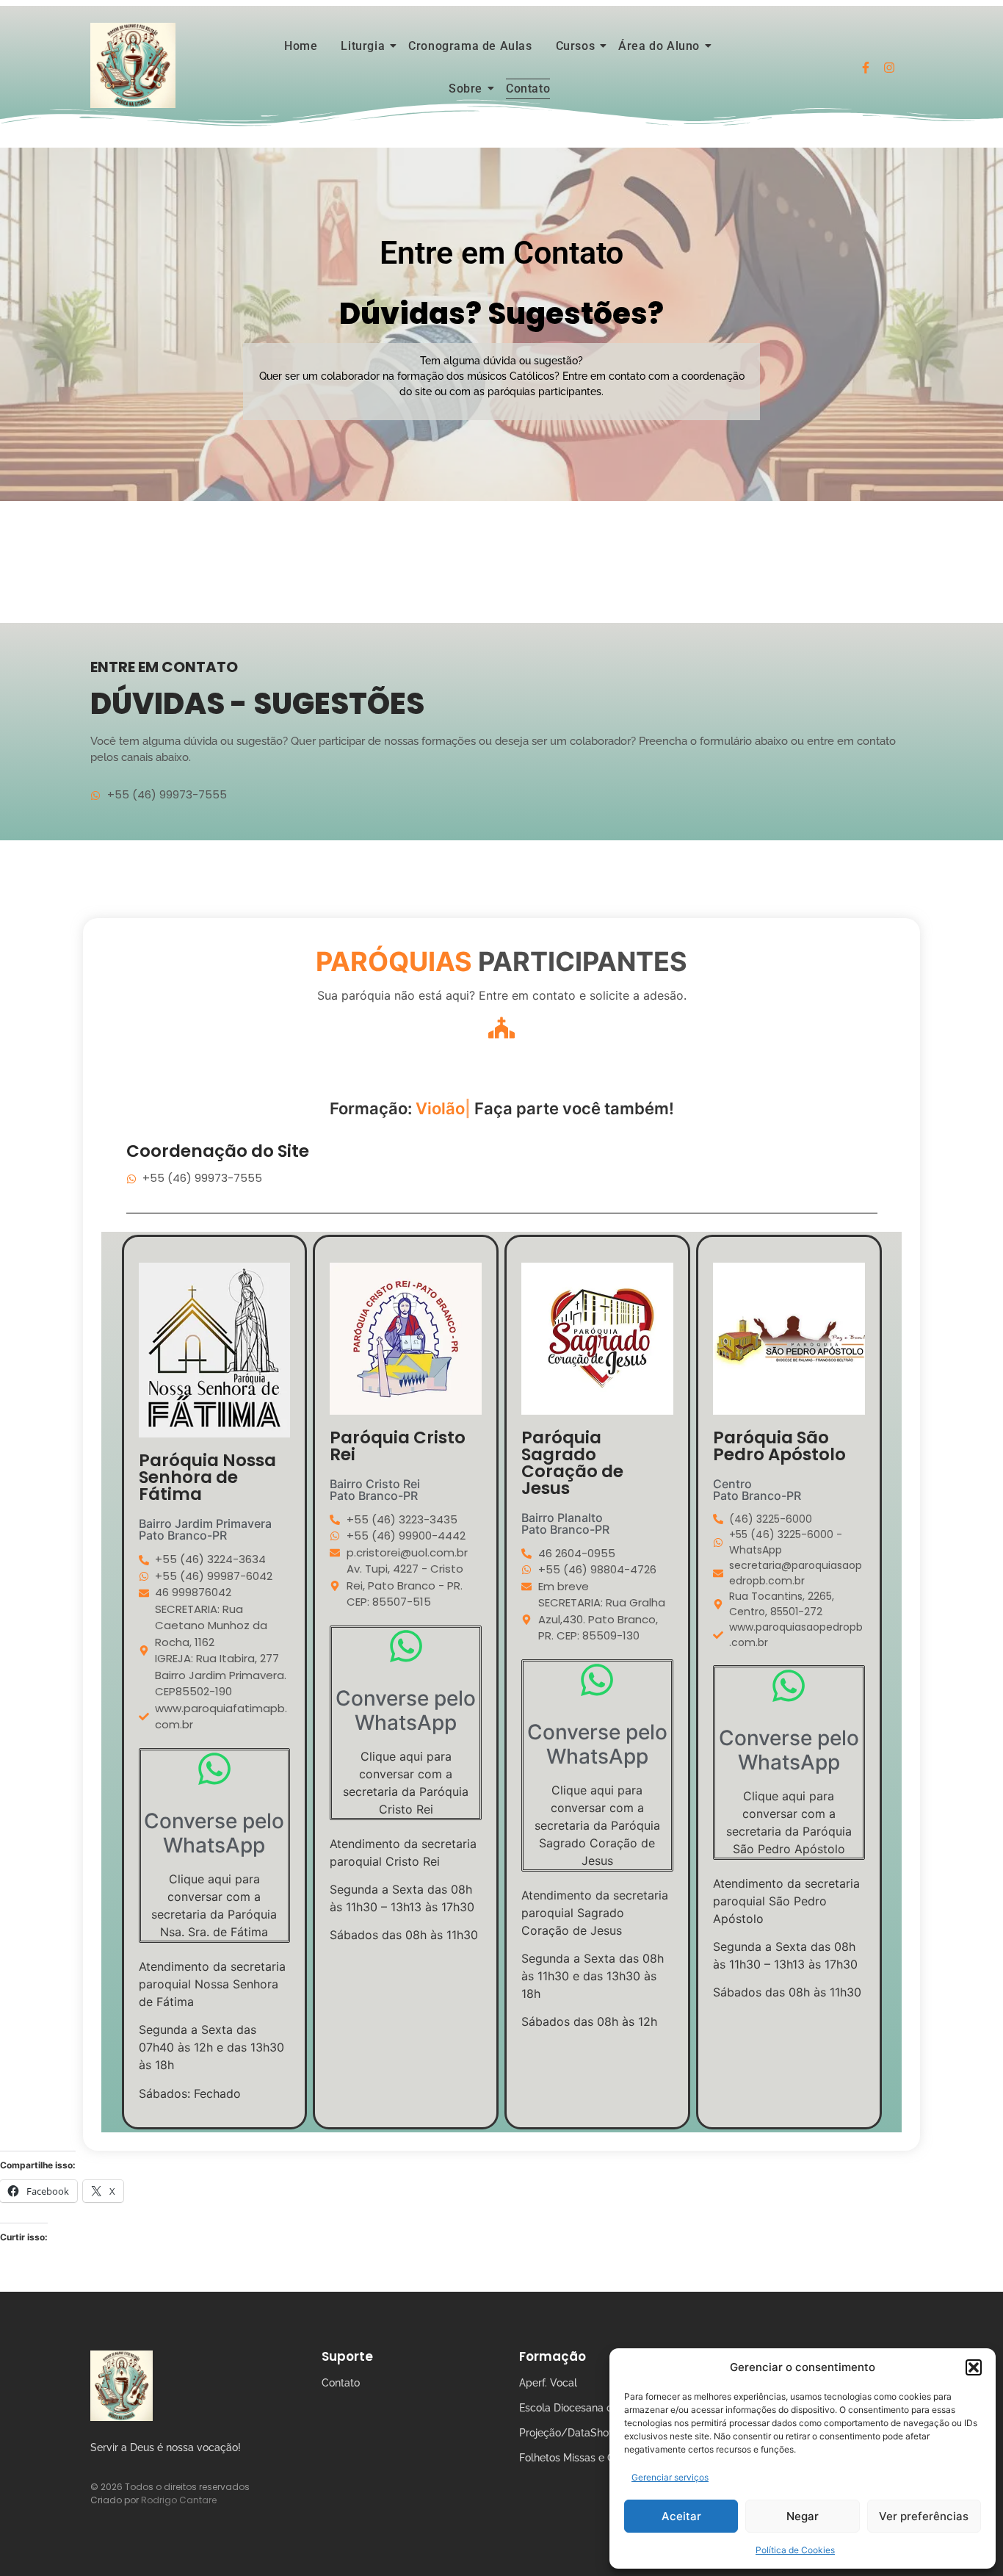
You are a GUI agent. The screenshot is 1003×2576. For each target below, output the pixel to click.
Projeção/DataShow (568, 2433)
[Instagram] (889, 68)
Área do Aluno (659, 46)
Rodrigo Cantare (179, 2500)
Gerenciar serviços (670, 2477)
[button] (974, 2367)
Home (301, 46)
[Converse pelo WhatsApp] (214, 1771)
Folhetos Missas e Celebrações (594, 2458)
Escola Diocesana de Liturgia (589, 2408)
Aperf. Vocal (548, 2383)
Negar (803, 2516)
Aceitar (681, 2516)
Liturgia (363, 46)
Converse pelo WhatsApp (214, 1833)
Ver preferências (924, 2516)
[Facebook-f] (866, 68)
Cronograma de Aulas (470, 46)
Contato (528, 89)
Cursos (576, 46)
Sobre (466, 89)
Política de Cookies (795, 2550)
